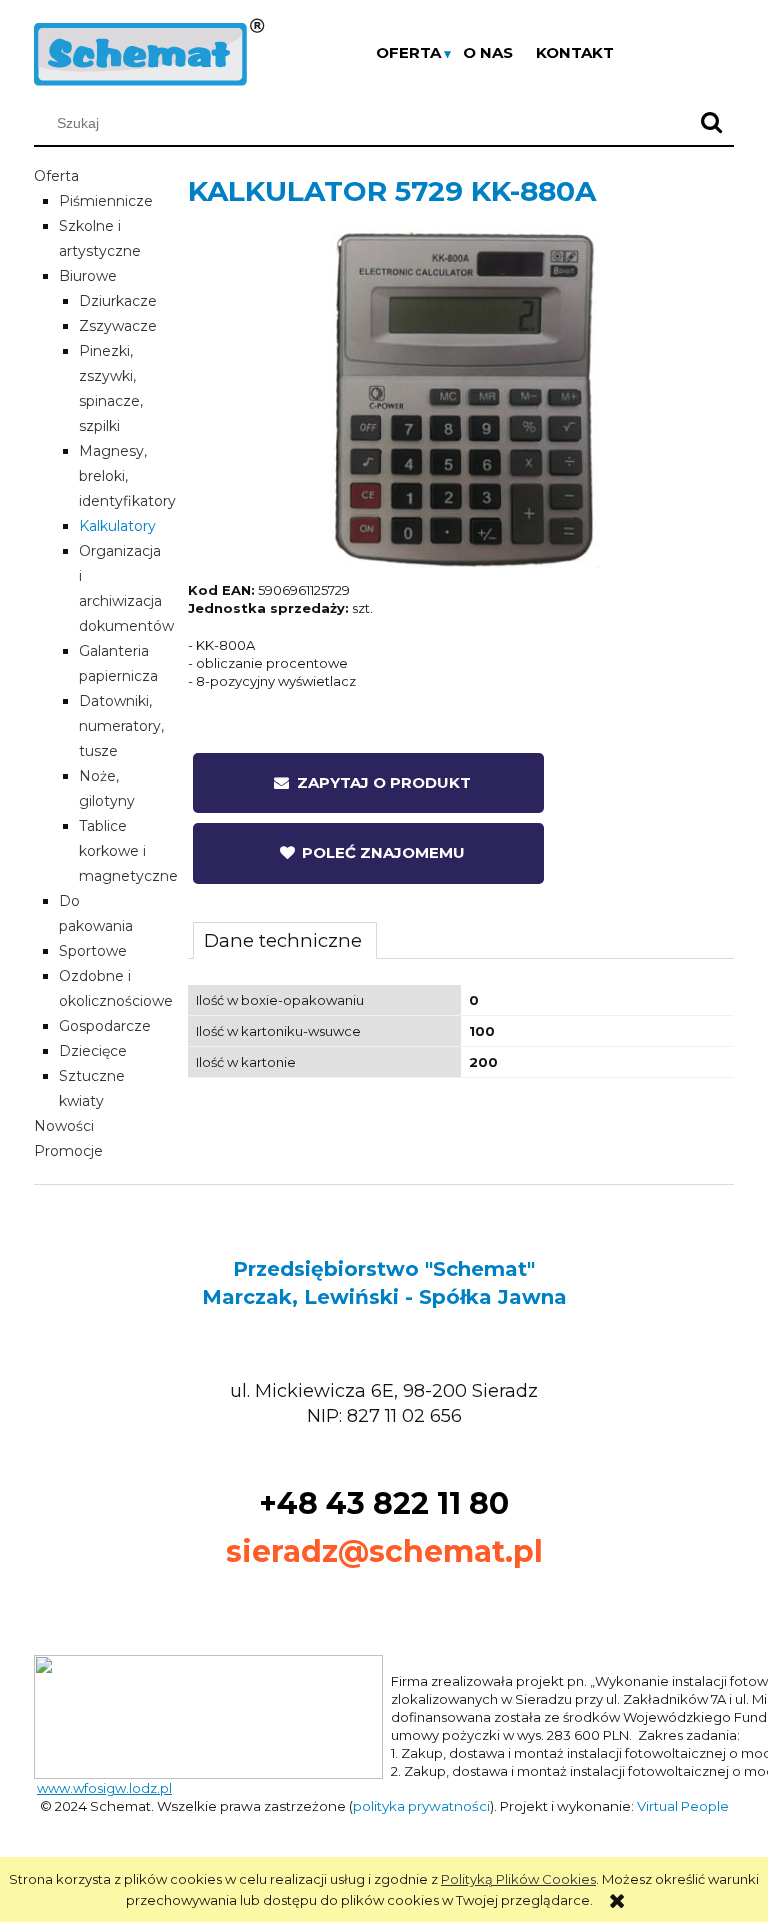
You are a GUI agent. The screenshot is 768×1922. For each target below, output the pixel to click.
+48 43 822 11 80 (384, 1503)
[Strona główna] (149, 50)
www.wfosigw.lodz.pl (104, 1788)
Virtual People (683, 1806)
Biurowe (88, 276)
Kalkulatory (117, 526)
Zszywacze (118, 326)
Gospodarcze (105, 1026)
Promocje (68, 1151)
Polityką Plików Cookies (518, 1879)
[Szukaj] (711, 123)
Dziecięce (93, 1051)
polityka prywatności (421, 1806)
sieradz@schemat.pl (384, 1551)
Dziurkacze (118, 301)
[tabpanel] (461, 1031)
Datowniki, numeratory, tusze (121, 726)
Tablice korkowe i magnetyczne (128, 851)
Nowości (64, 1126)
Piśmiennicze (106, 201)
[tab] (285, 940)
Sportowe (93, 951)
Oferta (56, 176)
